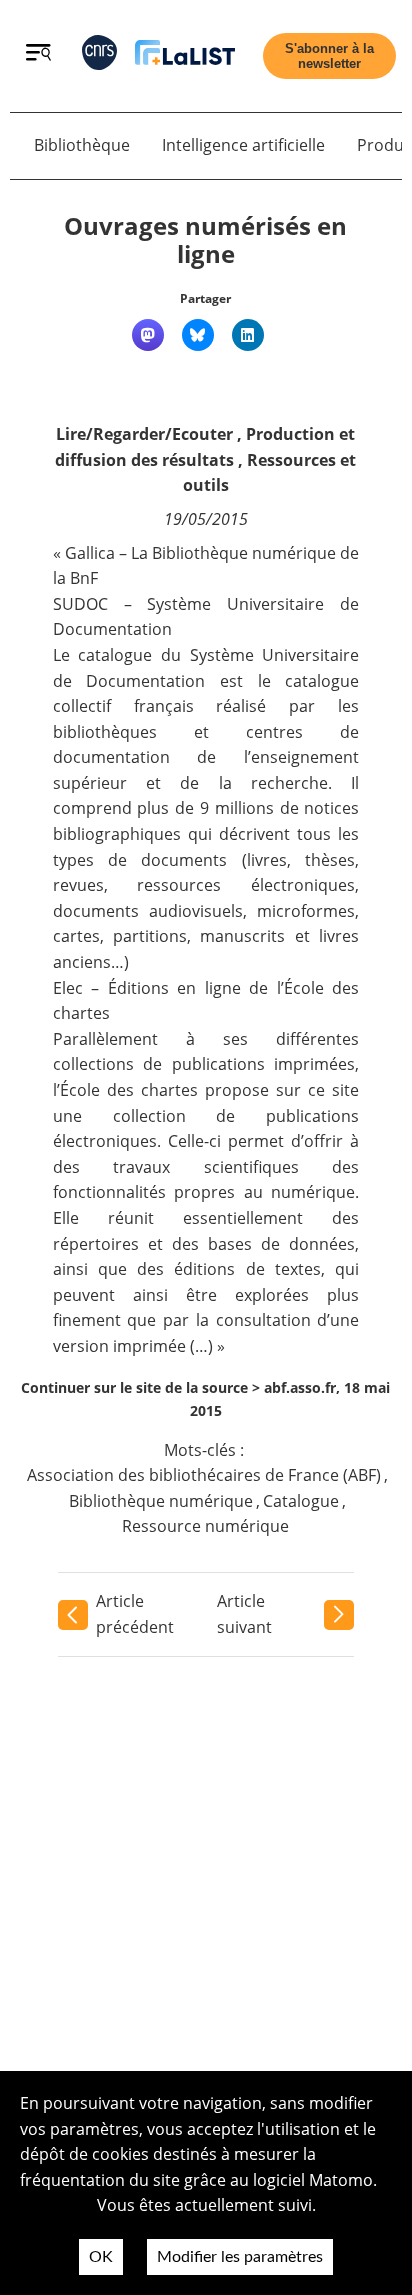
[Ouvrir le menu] (38, 55)
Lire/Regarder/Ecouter (144, 434)
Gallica (90, 553)
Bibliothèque (82, 145)
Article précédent (135, 1614)
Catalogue (301, 1501)
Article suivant (244, 1614)
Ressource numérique (205, 1526)
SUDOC (80, 604)
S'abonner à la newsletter (329, 56)
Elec (68, 988)
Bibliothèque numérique (161, 1501)
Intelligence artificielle (243, 145)
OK (101, 2257)
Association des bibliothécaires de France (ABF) (204, 1475)
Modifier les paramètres (240, 2257)
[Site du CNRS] (99, 56)
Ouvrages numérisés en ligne (205, 240)
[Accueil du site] (185, 56)
